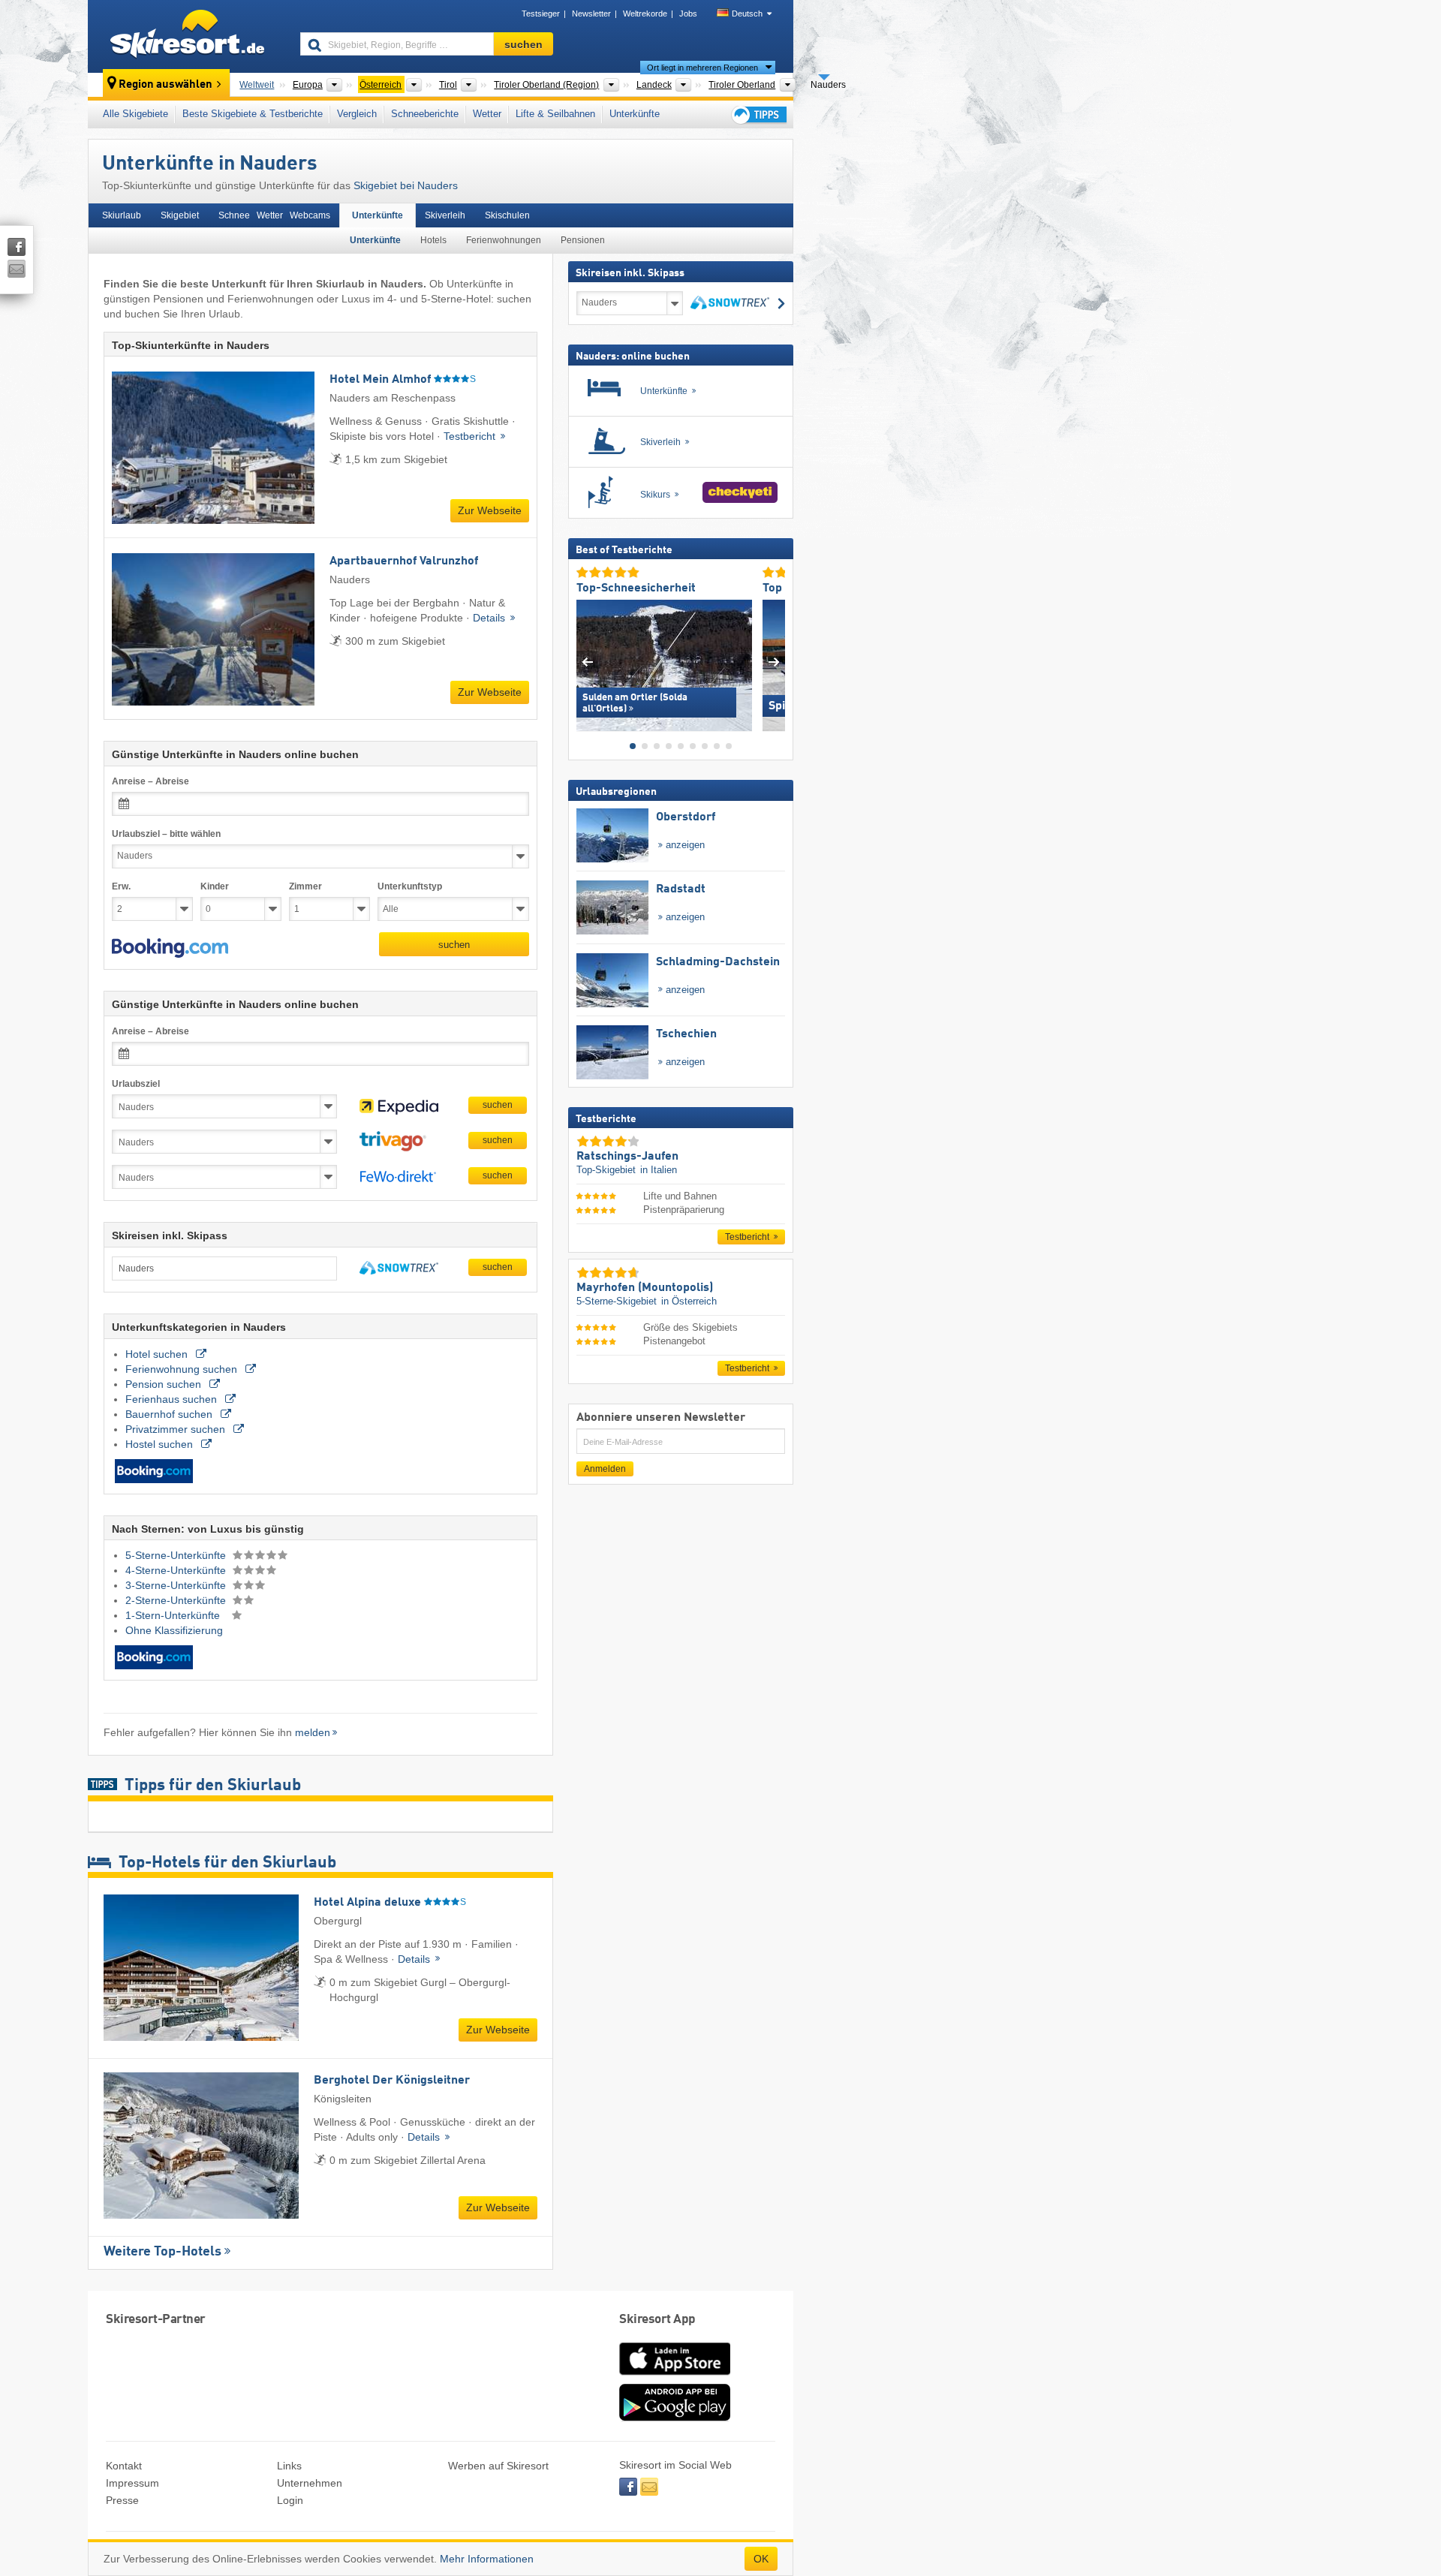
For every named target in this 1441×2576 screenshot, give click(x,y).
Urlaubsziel (136, 1084)
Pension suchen (165, 1384)
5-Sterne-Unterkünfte (177, 1555)
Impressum (132, 2483)
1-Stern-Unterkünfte (174, 1615)
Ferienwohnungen (504, 240)
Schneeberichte (425, 114)
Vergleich (357, 114)
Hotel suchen (158, 1354)
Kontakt (124, 2466)
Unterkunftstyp (410, 886)
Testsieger (541, 14)
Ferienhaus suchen (173, 1399)
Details (490, 618)
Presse (122, 2500)
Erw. (121, 886)
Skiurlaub (122, 215)
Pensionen (583, 240)
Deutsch (747, 14)
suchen (454, 945)
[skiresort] (187, 36)
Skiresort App (657, 2320)
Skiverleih (445, 215)
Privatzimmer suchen (177, 1429)
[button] (170, 948)
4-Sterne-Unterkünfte (177, 1570)
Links (289, 2466)
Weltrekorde (645, 14)
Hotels (433, 240)
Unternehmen (310, 2483)
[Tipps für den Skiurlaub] (758, 114)
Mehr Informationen (487, 2559)
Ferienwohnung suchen (183, 1369)
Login (290, 2500)
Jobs (688, 14)
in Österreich (689, 1301)
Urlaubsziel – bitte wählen (166, 834)
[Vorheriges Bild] (587, 662)
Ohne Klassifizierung (174, 1630)
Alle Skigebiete (135, 114)
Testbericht (471, 436)
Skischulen (507, 215)
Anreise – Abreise (150, 781)
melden (313, 1732)
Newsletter (591, 14)
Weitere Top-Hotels (162, 2252)
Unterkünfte (635, 114)
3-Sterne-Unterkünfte (177, 1585)
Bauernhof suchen (170, 1414)
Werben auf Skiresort (498, 2466)
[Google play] (675, 2418)
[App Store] (675, 2376)
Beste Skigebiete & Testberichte (253, 114)
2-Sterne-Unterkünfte (177, 1600)
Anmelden (605, 1469)
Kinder (215, 886)
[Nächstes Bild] (774, 662)
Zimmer (305, 886)
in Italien (659, 1170)
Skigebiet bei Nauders (406, 185)
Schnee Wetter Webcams (274, 215)
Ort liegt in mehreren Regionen (702, 68)
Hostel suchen (161, 1444)
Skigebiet (180, 215)
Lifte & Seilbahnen (555, 114)
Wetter (487, 114)
